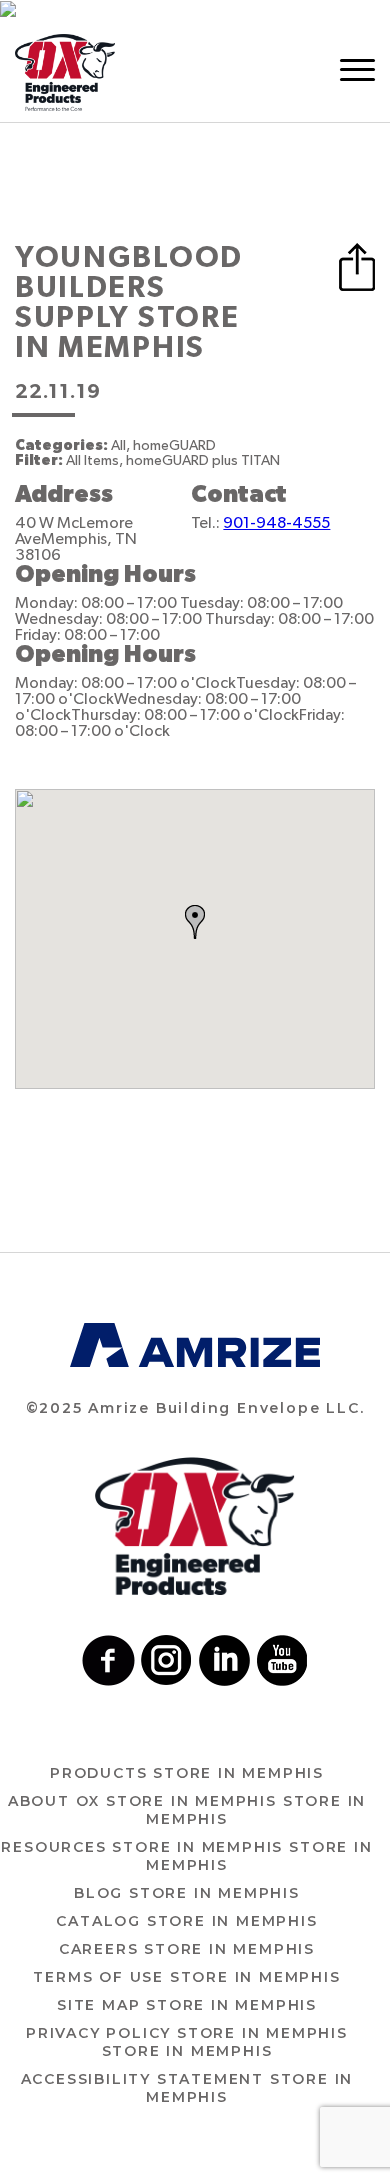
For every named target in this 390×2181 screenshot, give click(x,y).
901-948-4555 (276, 523)
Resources (186, 1856)
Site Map (187, 2005)
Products (187, 1773)
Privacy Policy (187, 2042)
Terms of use (186, 1977)
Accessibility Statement (187, 2088)
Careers (187, 1949)
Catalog (186, 1921)
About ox (187, 1810)
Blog (187, 1893)
